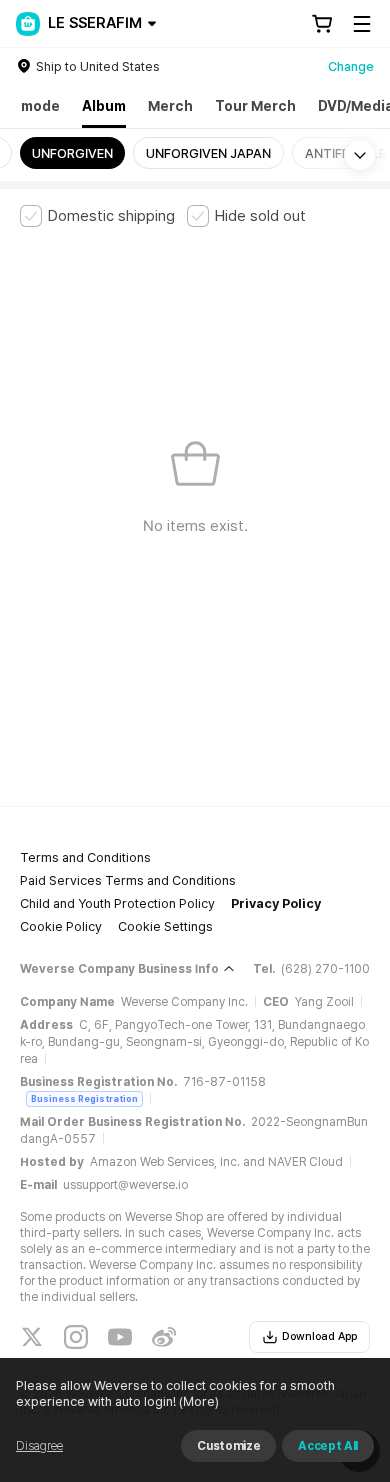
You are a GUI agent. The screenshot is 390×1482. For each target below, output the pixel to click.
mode (40, 106)
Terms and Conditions (85, 857)
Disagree (39, 1446)
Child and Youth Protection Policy (117, 903)
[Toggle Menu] (362, 24)
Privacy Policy (276, 903)
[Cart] (322, 24)
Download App (319, 1336)
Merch (170, 106)
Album (104, 106)
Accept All (328, 1446)
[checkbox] (97, 216)
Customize (228, 1446)
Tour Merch (255, 106)
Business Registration (84, 1098)
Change (351, 66)
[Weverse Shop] (28, 24)
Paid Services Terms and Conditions (128, 880)
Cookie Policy (61, 926)
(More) (199, 1401)
